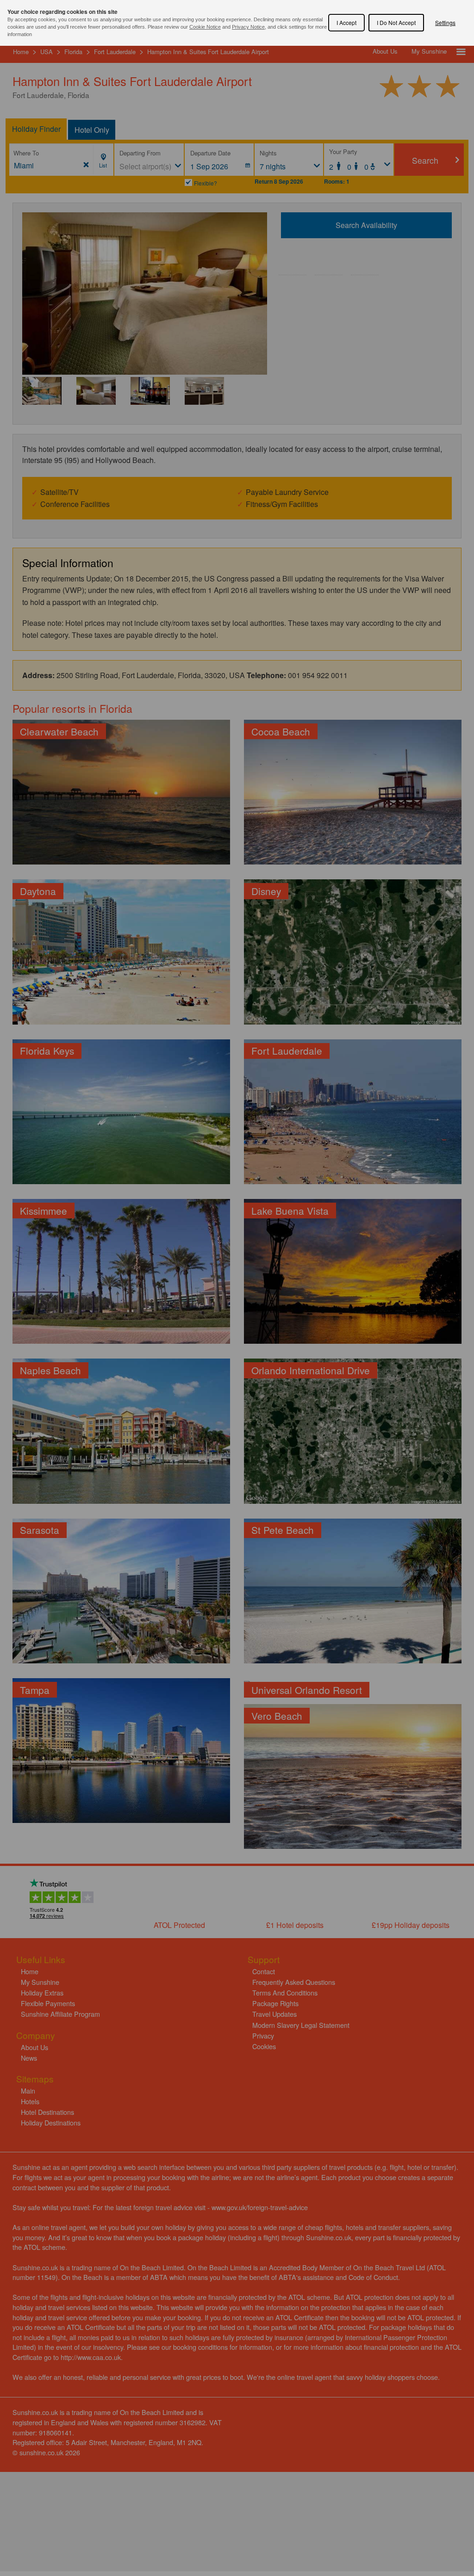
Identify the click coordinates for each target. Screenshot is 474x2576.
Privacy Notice (248, 27)
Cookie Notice (205, 27)
